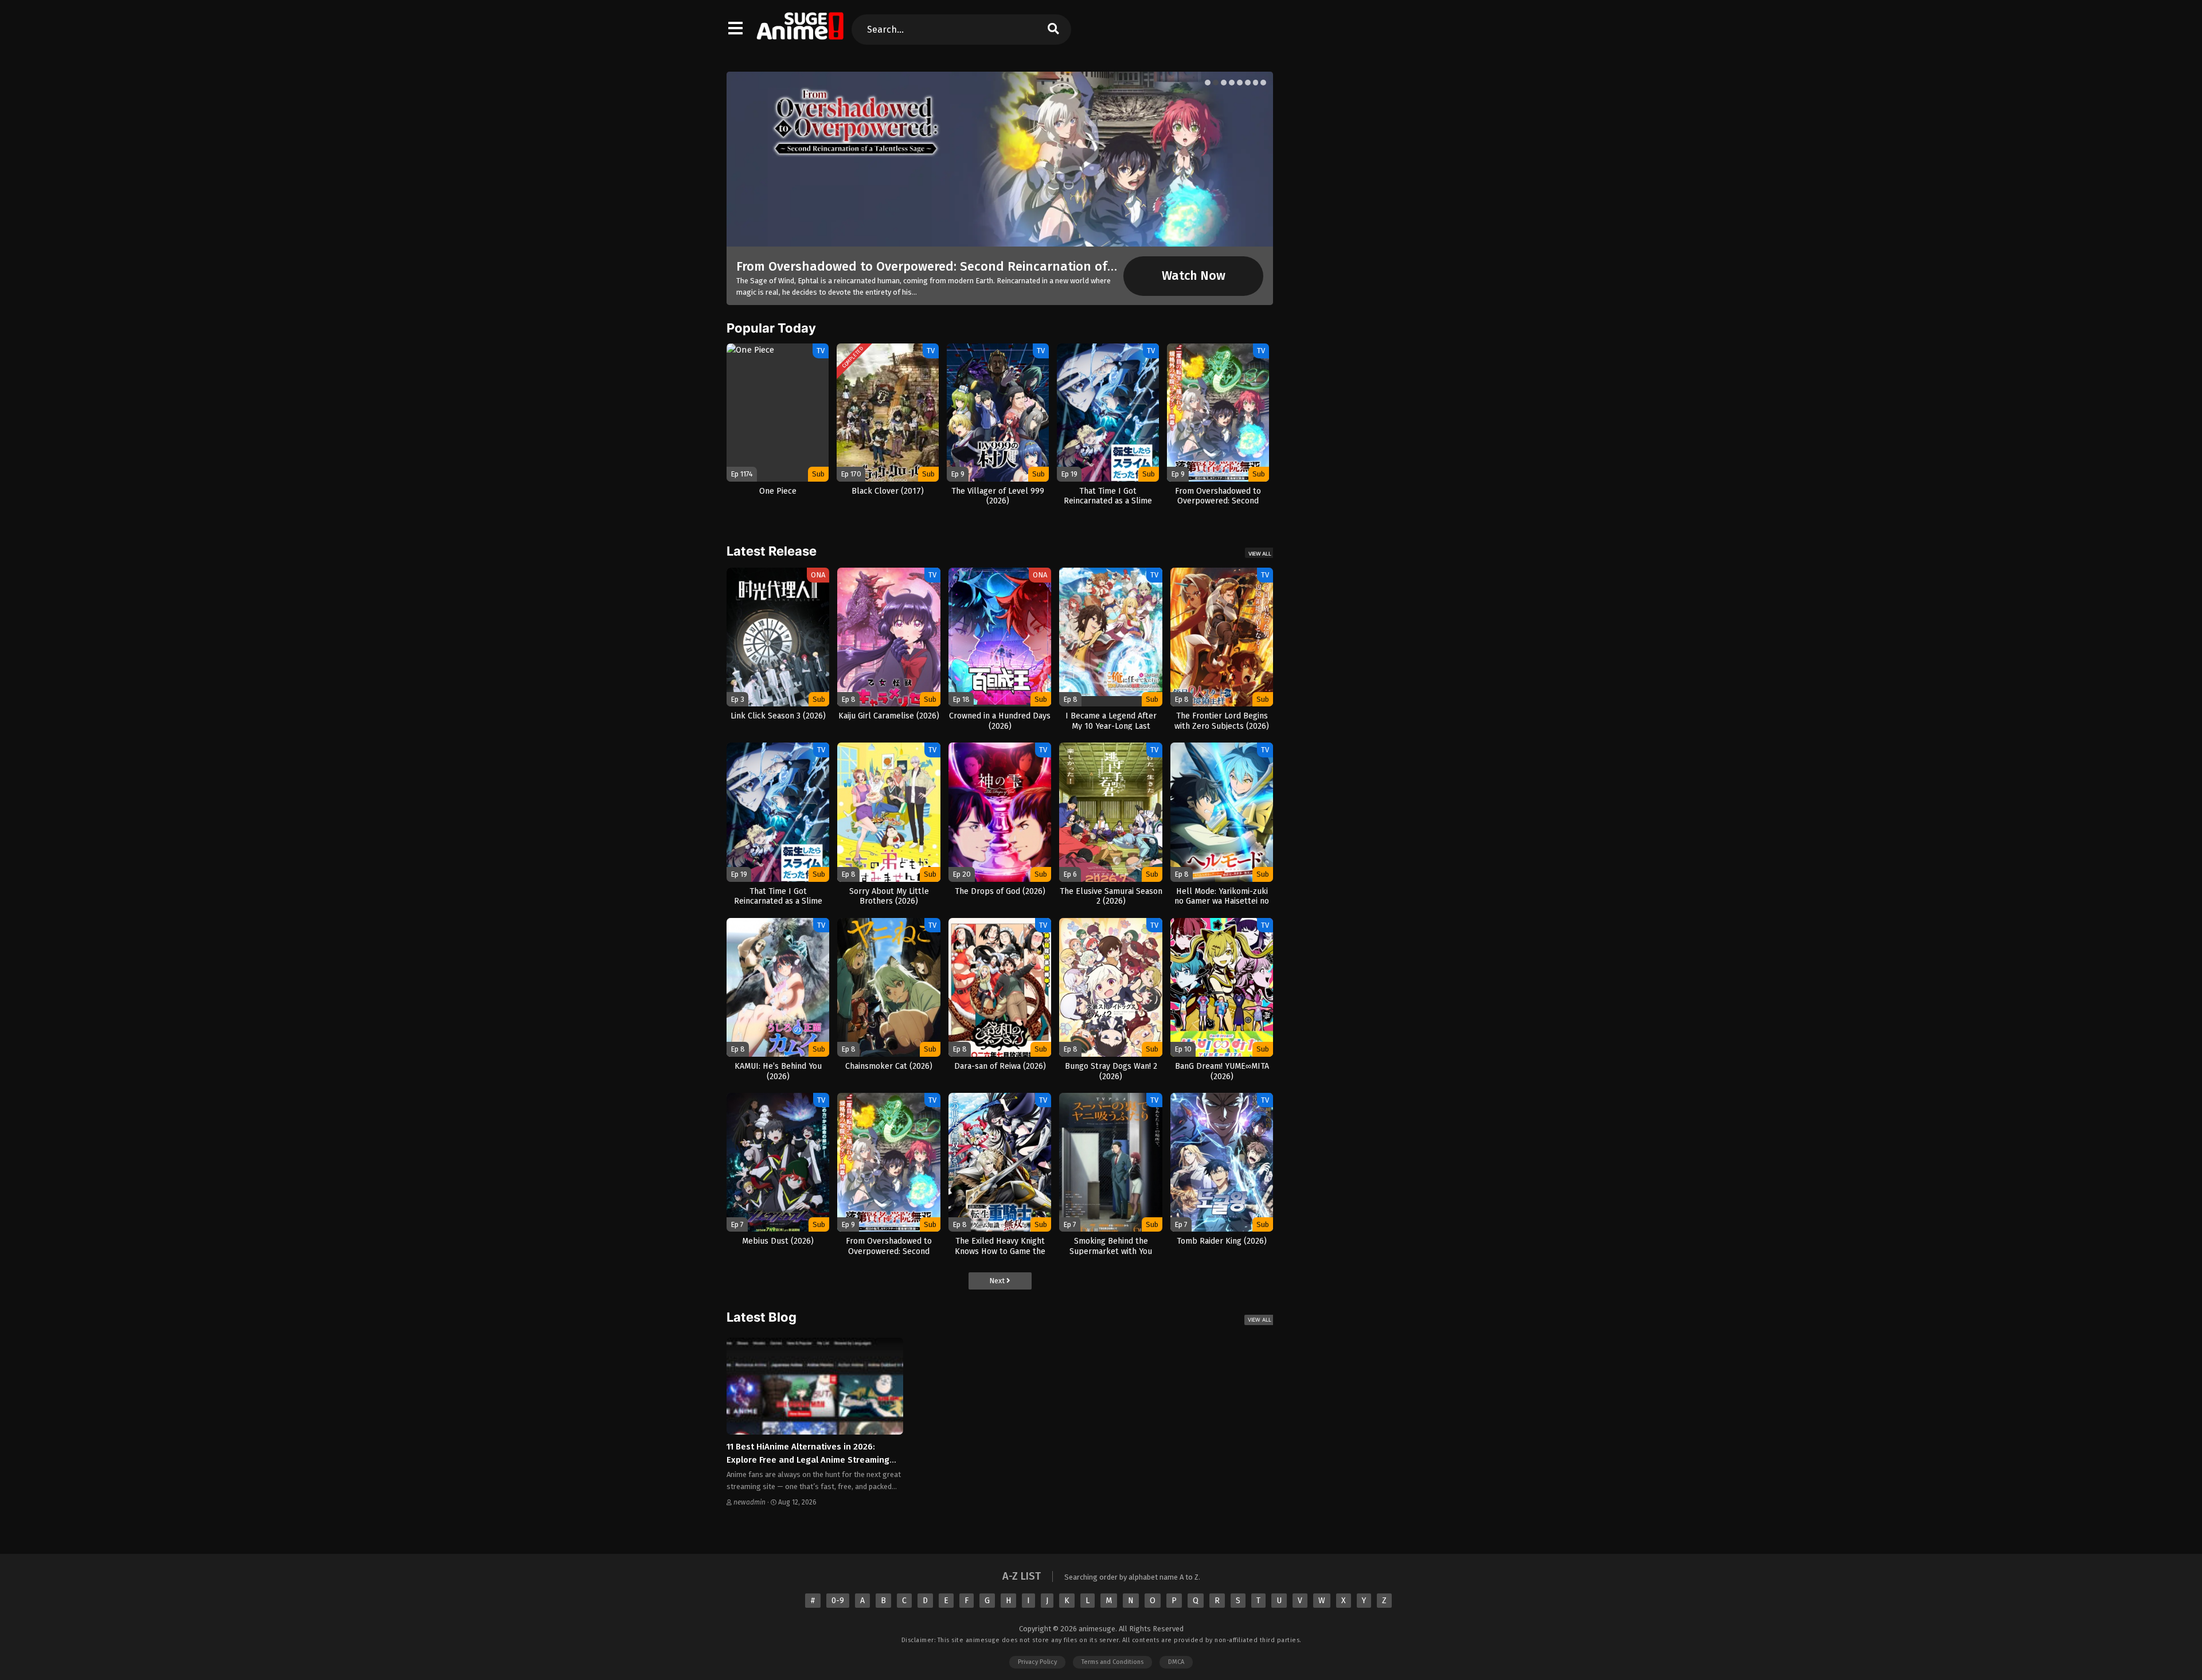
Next (998, 1281)
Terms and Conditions (1112, 1662)
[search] (1053, 30)
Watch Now (1194, 276)
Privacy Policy (1037, 1662)
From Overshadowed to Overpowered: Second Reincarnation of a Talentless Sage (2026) (995, 266)
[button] (1208, 83)
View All (1260, 554)
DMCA (1176, 1662)
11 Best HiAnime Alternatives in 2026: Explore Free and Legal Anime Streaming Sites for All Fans (808, 1460)
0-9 (838, 1601)
